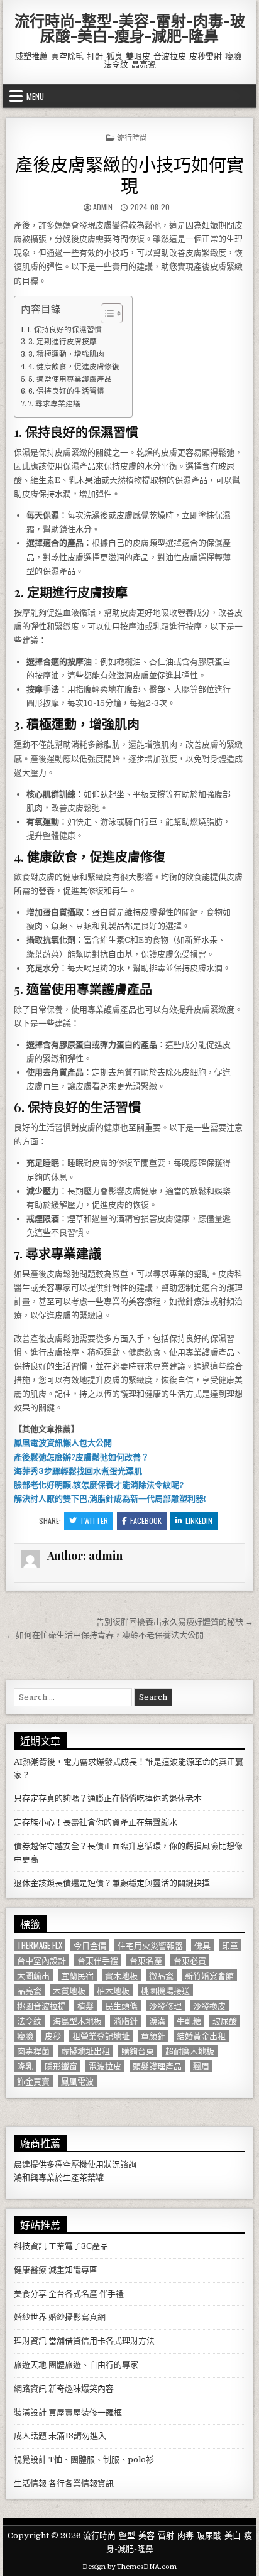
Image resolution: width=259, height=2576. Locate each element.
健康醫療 (30, 2270)
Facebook (146, 1521)
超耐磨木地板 (190, 2051)
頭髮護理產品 (157, 2066)
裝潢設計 (30, 2412)
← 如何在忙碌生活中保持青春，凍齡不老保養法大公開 (105, 1635)
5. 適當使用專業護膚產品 (70, 379)
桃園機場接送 (165, 1990)
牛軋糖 (189, 2021)
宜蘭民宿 (77, 1975)
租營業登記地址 (101, 2036)
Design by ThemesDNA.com (129, 2567)
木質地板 (69, 1990)
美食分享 (30, 2294)
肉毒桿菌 (33, 2051)
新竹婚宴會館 (209, 1975)
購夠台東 (138, 2051)
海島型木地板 (77, 2021)
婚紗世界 (30, 2317)
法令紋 (29, 2021)
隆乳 (25, 2066)
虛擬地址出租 (85, 2051)
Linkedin (199, 1521)
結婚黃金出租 (201, 2036)
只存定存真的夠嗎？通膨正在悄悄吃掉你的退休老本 (108, 1798)
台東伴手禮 (98, 1960)
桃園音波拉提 (41, 2005)
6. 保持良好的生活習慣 (66, 391)
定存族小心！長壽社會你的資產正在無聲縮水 (96, 1822)
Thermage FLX (40, 1945)
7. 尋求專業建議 (54, 404)
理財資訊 (30, 2341)
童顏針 (153, 2036)
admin (103, 207)
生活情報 (30, 2483)
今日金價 (90, 1945)
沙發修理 (165, 2005)
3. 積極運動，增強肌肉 (66, 354)
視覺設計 (30, 2460)
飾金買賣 (33, 2081)
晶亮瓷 (29, 1990)
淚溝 (157, 2021)
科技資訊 (30, 2246)
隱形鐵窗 (61, 2066)
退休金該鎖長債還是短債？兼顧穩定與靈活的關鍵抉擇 (112, 1883)
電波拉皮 (105, 2066)
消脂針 (125, 2021)
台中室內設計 (41, 1960)
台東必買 (190, 1960)
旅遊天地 (30, 2365)
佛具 (202, 1945)
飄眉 (201, 2066)
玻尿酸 (225, 2021)
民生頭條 (121, 2005)
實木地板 (121, 1975)
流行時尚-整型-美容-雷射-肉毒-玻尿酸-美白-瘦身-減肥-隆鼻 (130, 28)
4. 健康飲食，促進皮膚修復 (74, 367)
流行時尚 (132, 137)
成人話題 (30, 2436)
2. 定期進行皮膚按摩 (63, 342)
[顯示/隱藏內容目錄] (105, 313)
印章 (230, 1945)
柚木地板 (113, 1990)
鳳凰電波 (77, 2081)
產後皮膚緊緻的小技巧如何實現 (129, 174)
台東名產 (146, 1960)
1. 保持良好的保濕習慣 (64, 330)
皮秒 (53, 2036)
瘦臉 (25, 2036)
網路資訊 (30, 2389)
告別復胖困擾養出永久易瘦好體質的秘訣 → (175, 1622)
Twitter (94, 1521)
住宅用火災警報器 (150, 1945)
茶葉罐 (91, 2178)
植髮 (85, 2005)
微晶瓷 (161, 1975)
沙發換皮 (209, 2005)
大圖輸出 (33, 1975)
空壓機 (75, 2164)
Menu (35, 96)
